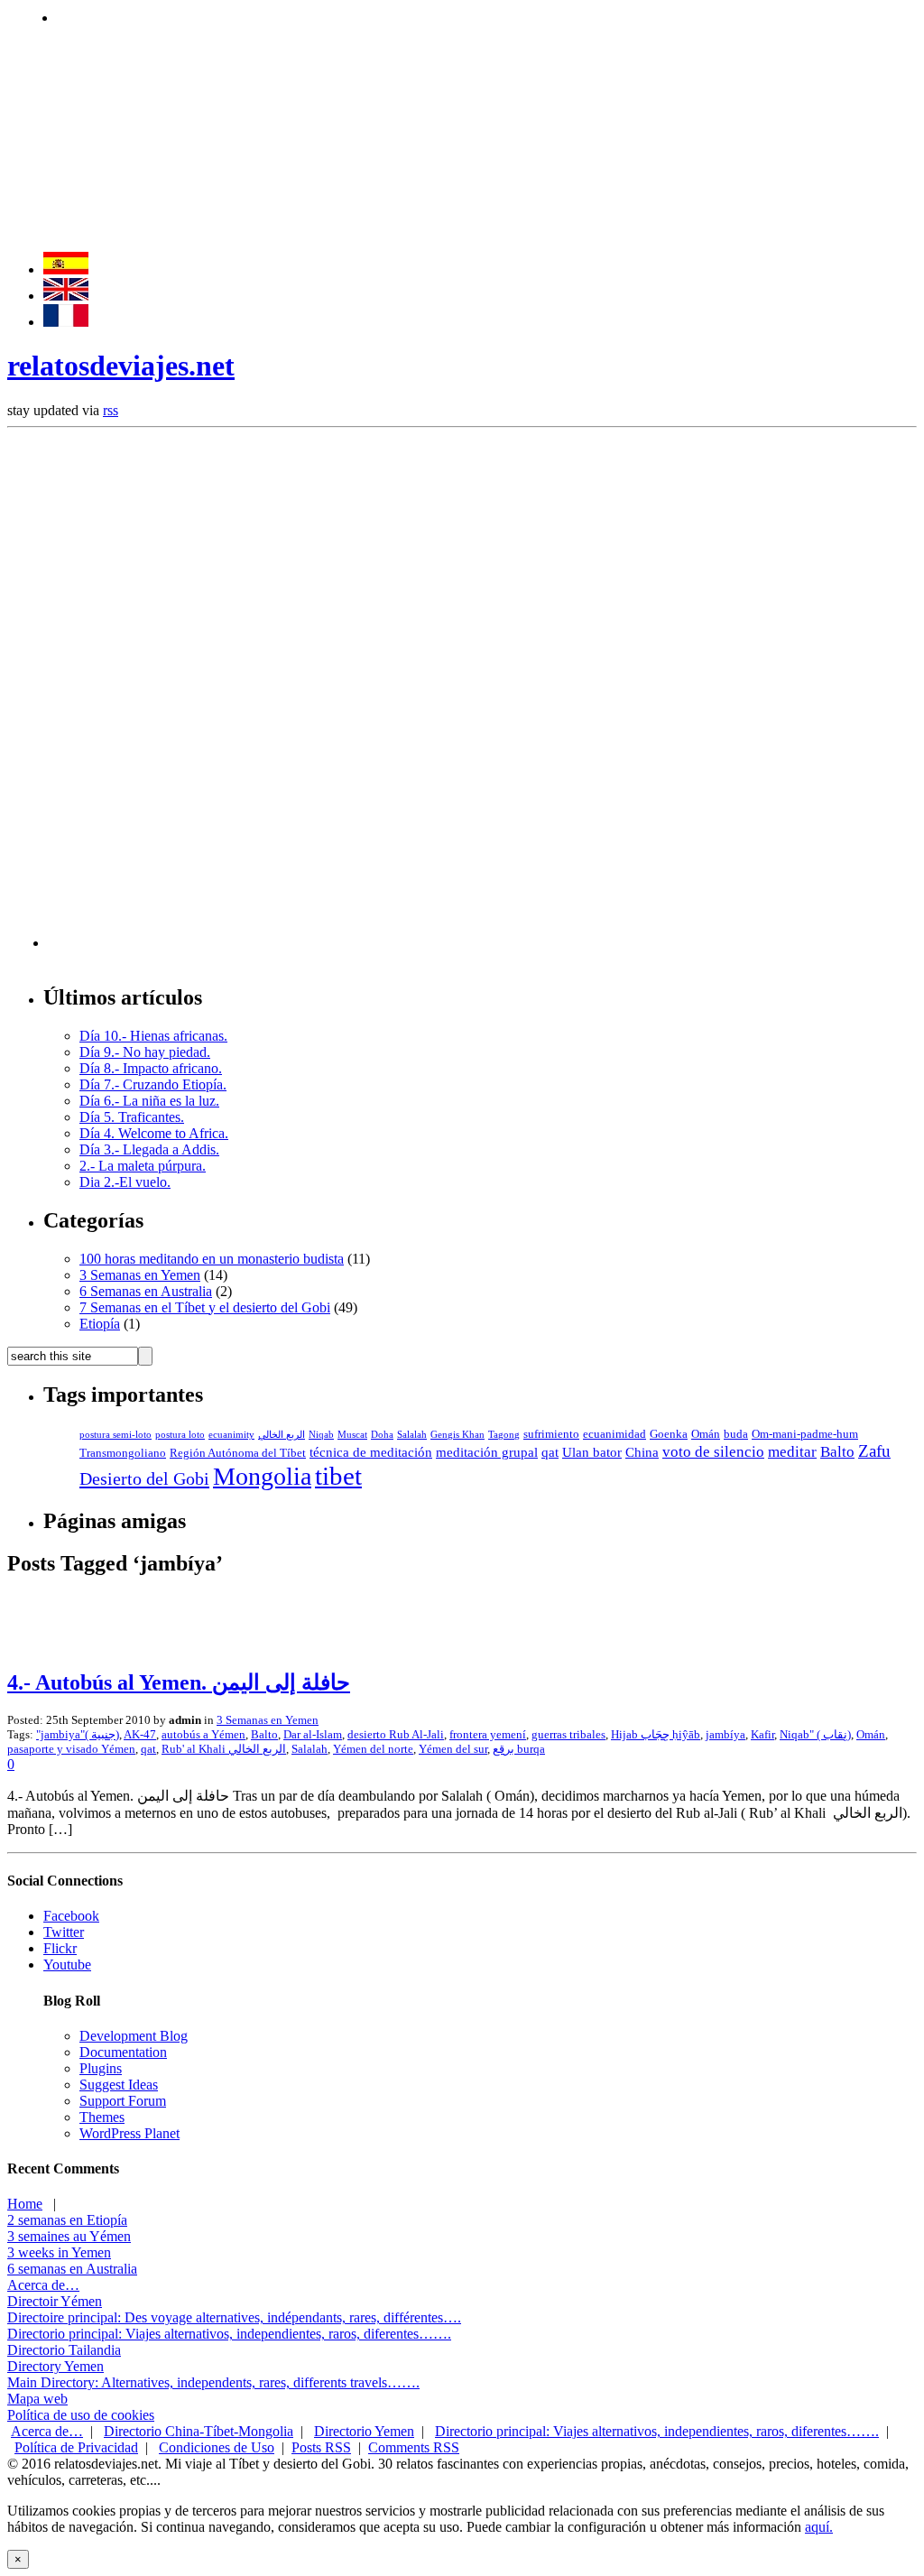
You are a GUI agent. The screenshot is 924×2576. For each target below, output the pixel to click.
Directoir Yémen (55, 2301)
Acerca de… (43, 2285)
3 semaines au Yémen (69, 2236)
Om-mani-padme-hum (805, 1434)
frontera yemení (488, 1734)
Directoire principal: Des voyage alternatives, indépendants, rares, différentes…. (234, 2317)
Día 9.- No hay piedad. (145, 1052)
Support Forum (123, 2101)
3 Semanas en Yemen (140, 1275)
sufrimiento (551, 1434)
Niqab (321, 1435)
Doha (382, 1435)
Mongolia (262, 1476)
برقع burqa (519, 1749)
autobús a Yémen (203, 1734)
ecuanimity (231, 1435)
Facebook (71, 1916)
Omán (706, 1434)
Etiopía (100, 1324)
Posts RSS (321, 2447)
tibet (338, 1476)
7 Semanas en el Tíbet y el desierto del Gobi (205, 1307)
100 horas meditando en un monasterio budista (212, 1259)
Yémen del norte (373, 1749)
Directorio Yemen (364, 2431)
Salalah (412, 1435)
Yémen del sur (453, 1749)
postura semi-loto (115, 1435)
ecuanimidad (614, 1434)
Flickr (60, 1948)
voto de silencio (713, 1452)
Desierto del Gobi (144, 1478)
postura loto (180, 1435)
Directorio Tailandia (64, 2350)
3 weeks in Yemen (59, 2252)
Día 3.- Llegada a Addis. (149, 1149)
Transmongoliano (123, 1453)
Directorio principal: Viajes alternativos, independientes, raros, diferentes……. (229, 2334)
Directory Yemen (55, 2366)
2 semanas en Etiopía (67, 2220)
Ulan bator (592, 1452)
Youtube (67, 1964)
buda (736, 1434)
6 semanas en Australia (72, 2269)
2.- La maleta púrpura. (143, 1166)
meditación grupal (487, 1452)
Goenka (669, 1434)
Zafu (874, 1451)
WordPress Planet (129, 2133)
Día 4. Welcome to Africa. (154, 1133)
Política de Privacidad (76, 2447)
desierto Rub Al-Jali (396, 1734)
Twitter (64, 1932)
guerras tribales (568, 1734)
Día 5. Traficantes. (132, 1117)
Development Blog (134, 2036)
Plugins (101, 2068)
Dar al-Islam (313, 1734)
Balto (837, 1452)
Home (25, 2204)
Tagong (504, 1435)
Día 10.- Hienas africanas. (153, 1036)
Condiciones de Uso (217, 2447)
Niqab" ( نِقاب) (815, 1734)
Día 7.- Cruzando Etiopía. (153, 1084)
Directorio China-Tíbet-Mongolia (199, 2431)
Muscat (352, 1435)
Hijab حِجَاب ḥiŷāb (656, 1734)
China (642, 1452)
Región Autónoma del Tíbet (238, 1453)
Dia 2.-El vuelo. (125, 1182)
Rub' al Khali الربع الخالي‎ (224, 1749)
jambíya (725, 1734)
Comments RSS (414, 2447)
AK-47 (140, 1734)
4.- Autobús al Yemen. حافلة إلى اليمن (179, 1682)
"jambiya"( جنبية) (78, 1734)
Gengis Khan (457, 1435)
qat (550, 1452)
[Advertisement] (385, 16)
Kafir (762, 1734)
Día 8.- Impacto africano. (151, 1068)
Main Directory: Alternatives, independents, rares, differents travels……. (213, 2382)
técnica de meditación (371, 1452)
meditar (792, 1452)
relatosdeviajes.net (121, 366)
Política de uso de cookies (81, 2415)
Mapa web (37, 2399)
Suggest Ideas (119, 2085)
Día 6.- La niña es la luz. (149, 1101)
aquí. (819, 2527)
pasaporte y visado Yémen (71, 1749)
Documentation (123, 2052)
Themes (102, 2117)
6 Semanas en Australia (146, 1291)
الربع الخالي (282, 1435)
